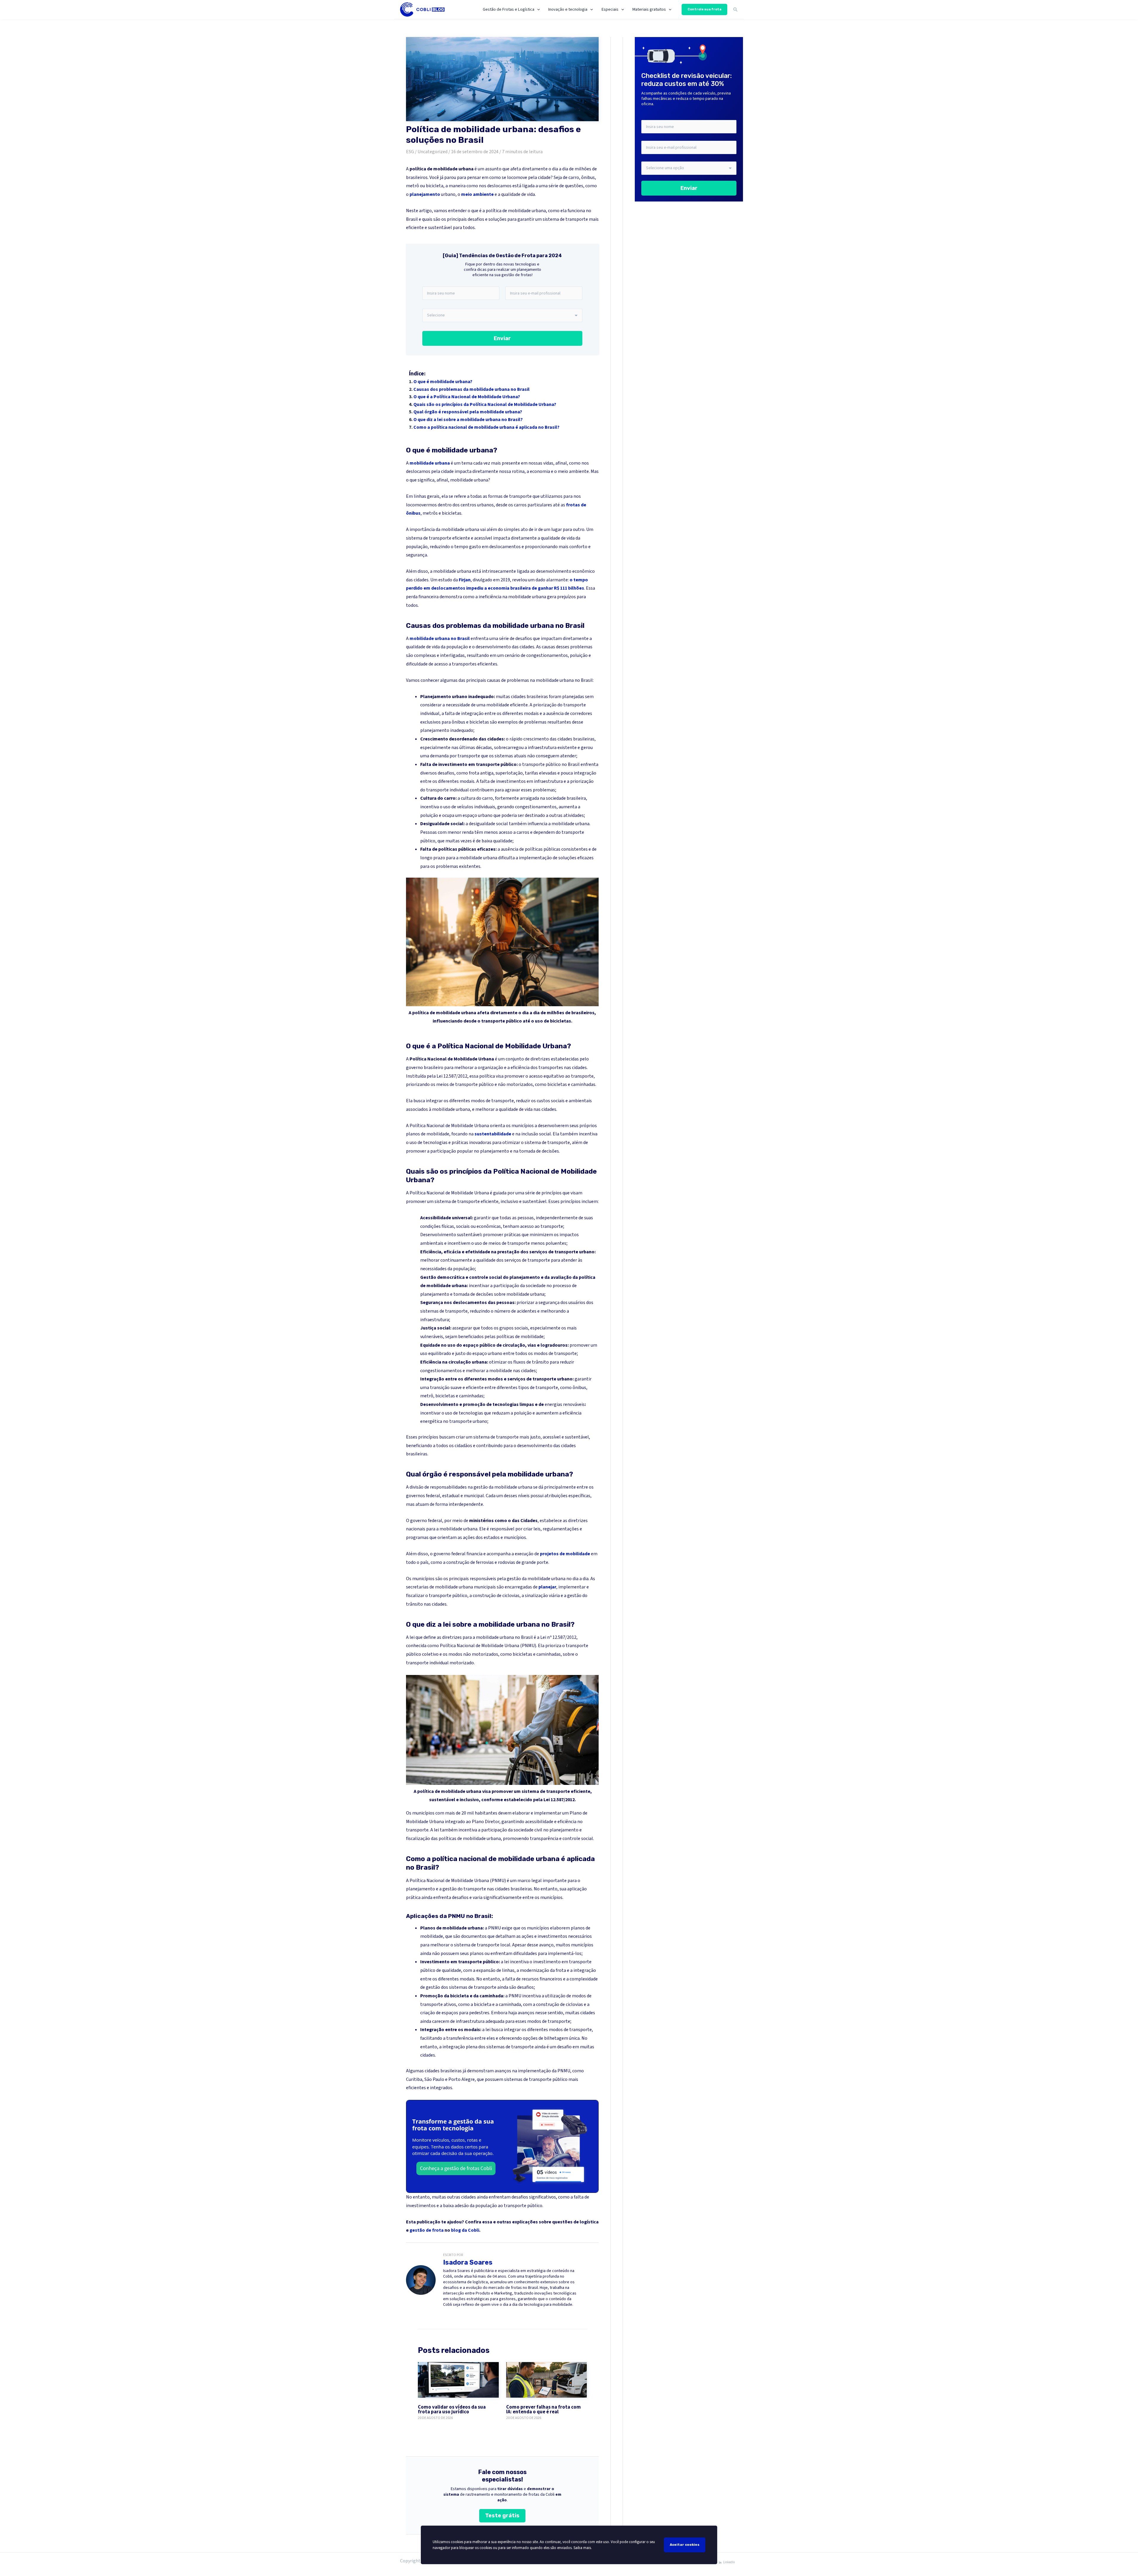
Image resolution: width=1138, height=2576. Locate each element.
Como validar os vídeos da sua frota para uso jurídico (452, 2410)
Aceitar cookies (685, 2545)
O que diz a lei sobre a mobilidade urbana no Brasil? (468, 420)
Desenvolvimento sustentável (451, 1235)
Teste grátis (502, 2516)
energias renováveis (565, 1404)
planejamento (425, 194)
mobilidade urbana (430, 463)
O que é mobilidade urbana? (443, 382)
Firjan (465, 580)
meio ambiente (477, 194)
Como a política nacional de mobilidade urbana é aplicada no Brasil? (486, 427)
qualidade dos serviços (499, 1260)
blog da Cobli (465, 2230)
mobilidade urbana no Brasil (440, 639)
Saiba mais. (583, 2548)
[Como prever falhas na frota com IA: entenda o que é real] (547, 2380)
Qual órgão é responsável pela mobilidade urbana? (468, 412)
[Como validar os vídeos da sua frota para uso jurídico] (458, 2380)
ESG (410, 152)
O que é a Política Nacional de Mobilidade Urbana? (467, 397)
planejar (547, 1587)
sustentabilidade (493, 1134)
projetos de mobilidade (565, 1554)
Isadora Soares (468, 2262)
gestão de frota (427, 2230)
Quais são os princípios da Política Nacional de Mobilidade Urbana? (485, 404)
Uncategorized (433, 152)
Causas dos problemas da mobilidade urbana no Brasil (471, 389)
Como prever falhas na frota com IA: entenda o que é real (544, 2410)
